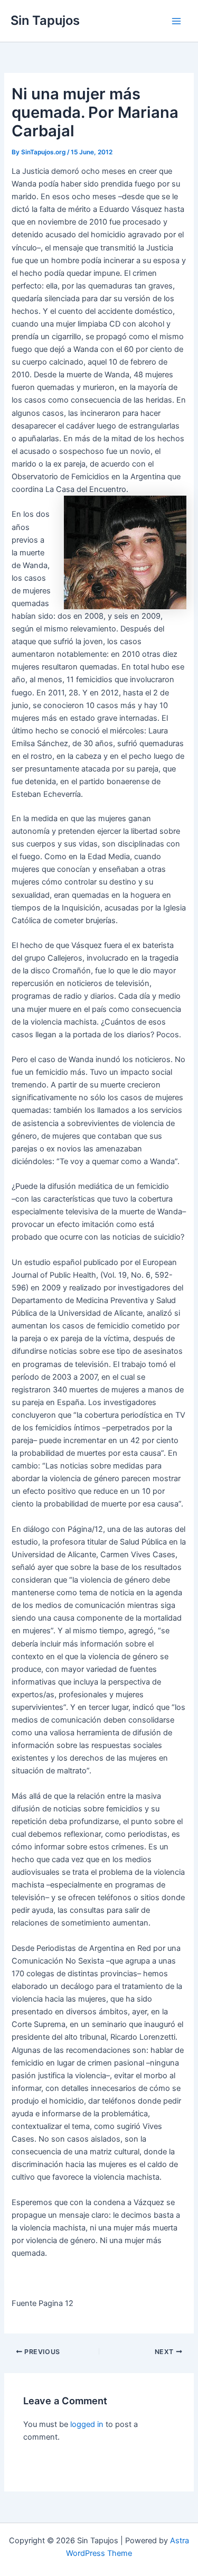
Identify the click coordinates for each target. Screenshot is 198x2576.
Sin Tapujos (45, 20)
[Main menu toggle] (176, 21)
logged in (87, 2424)
